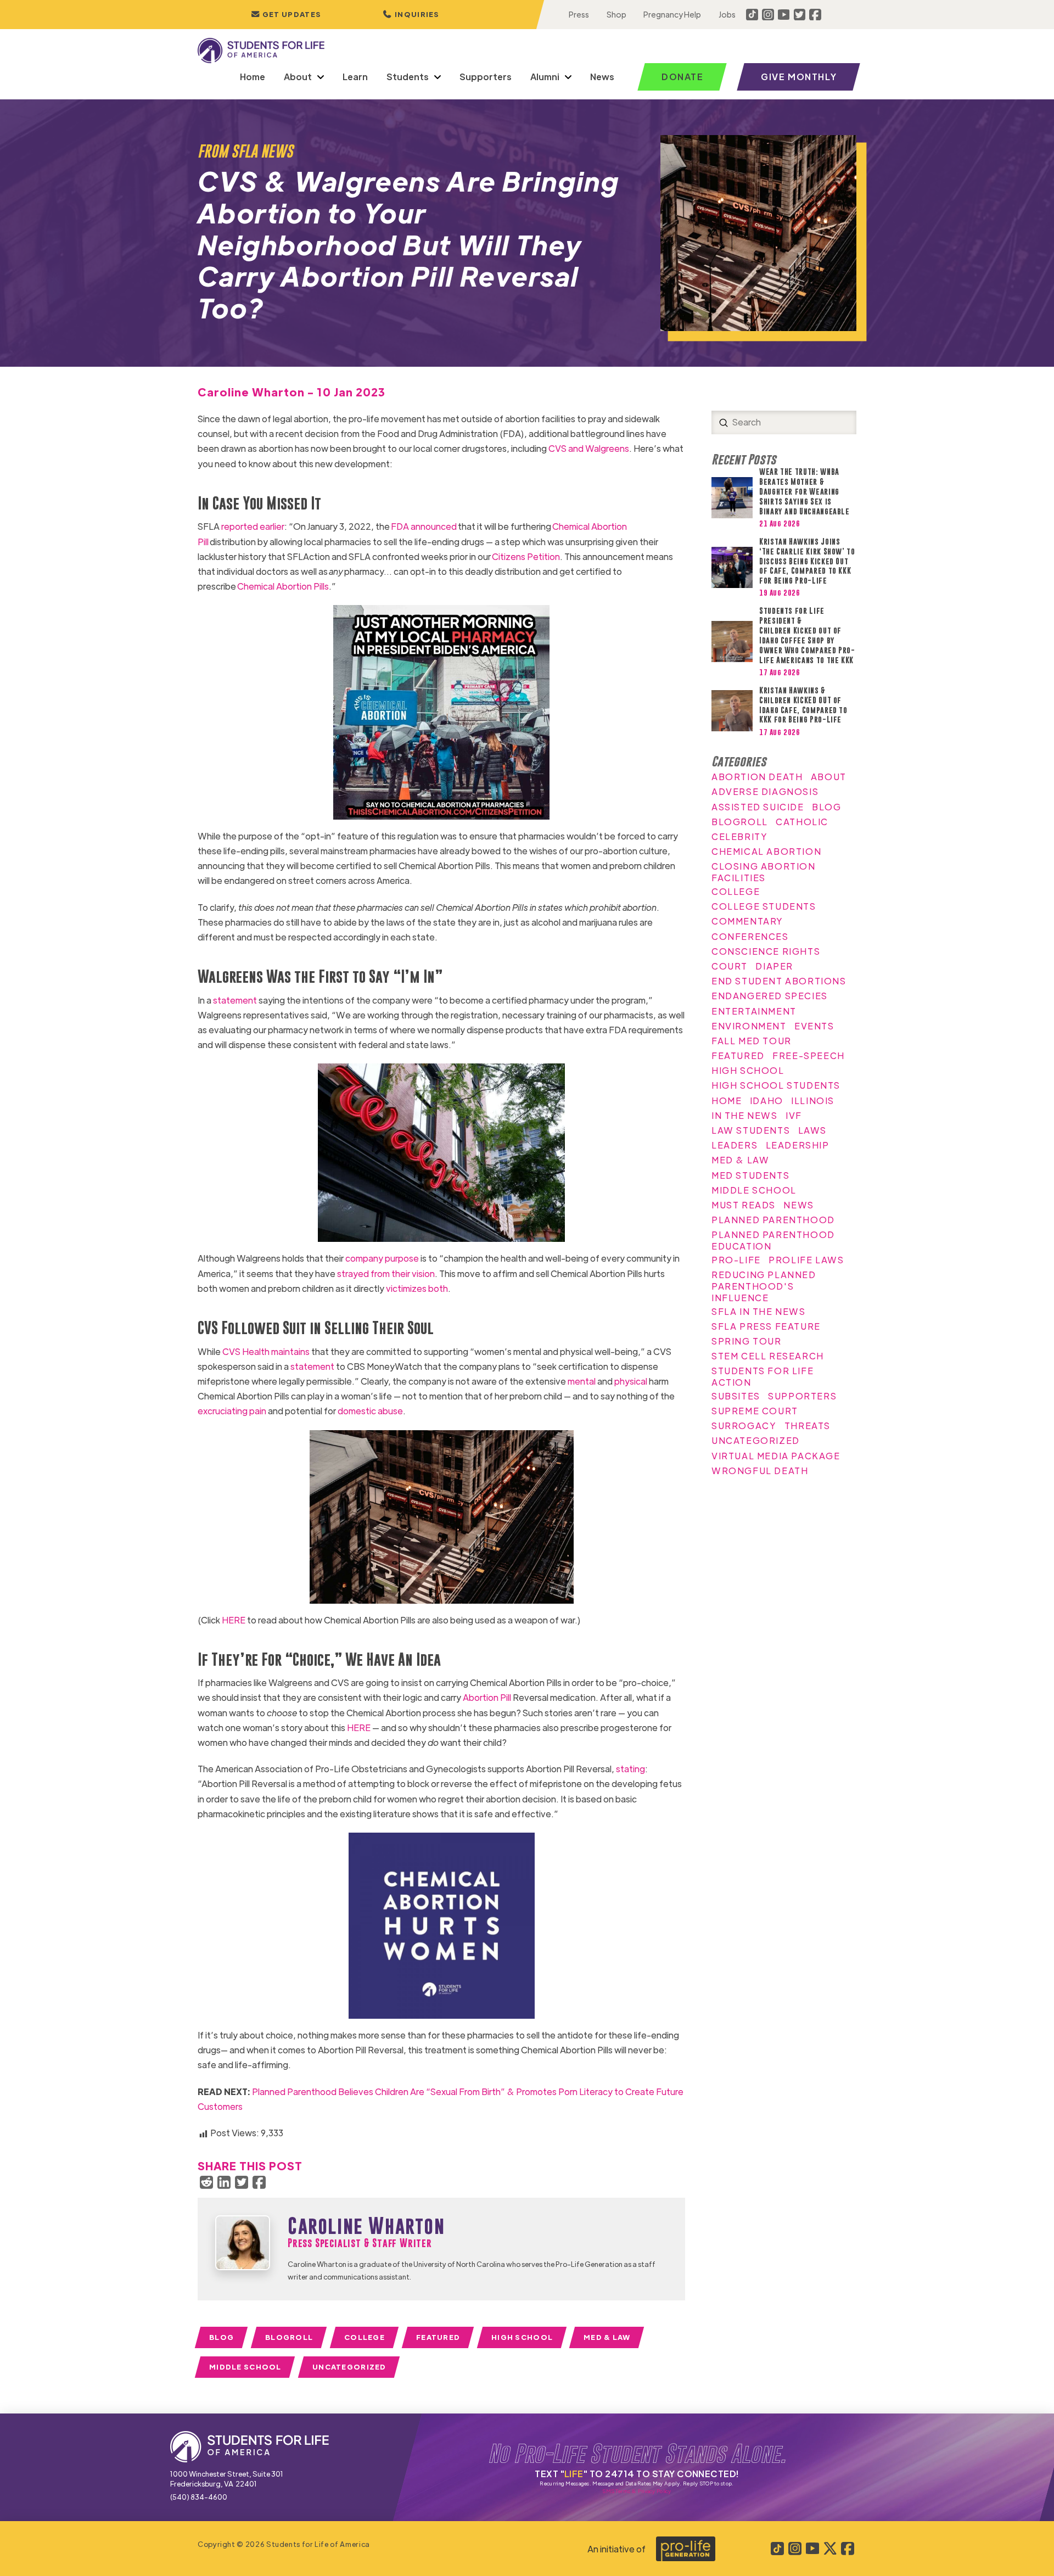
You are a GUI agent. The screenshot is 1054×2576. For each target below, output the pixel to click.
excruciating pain (232, 1411)
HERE (234, 1620)
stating (630, 1769)
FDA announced (424, 526)
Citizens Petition (526, 556)
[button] (411, 15)
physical (631, 1381)
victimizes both (417, 1288)
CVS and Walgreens (589, 448)
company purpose (382, 1258)
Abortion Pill (487, 1697)
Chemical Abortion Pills (283, 586)
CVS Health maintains (266, 1351)
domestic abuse (370, 1411)
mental (582, 1381)
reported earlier (253, 526)
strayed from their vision (386, 1273)
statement (235, 1000)
